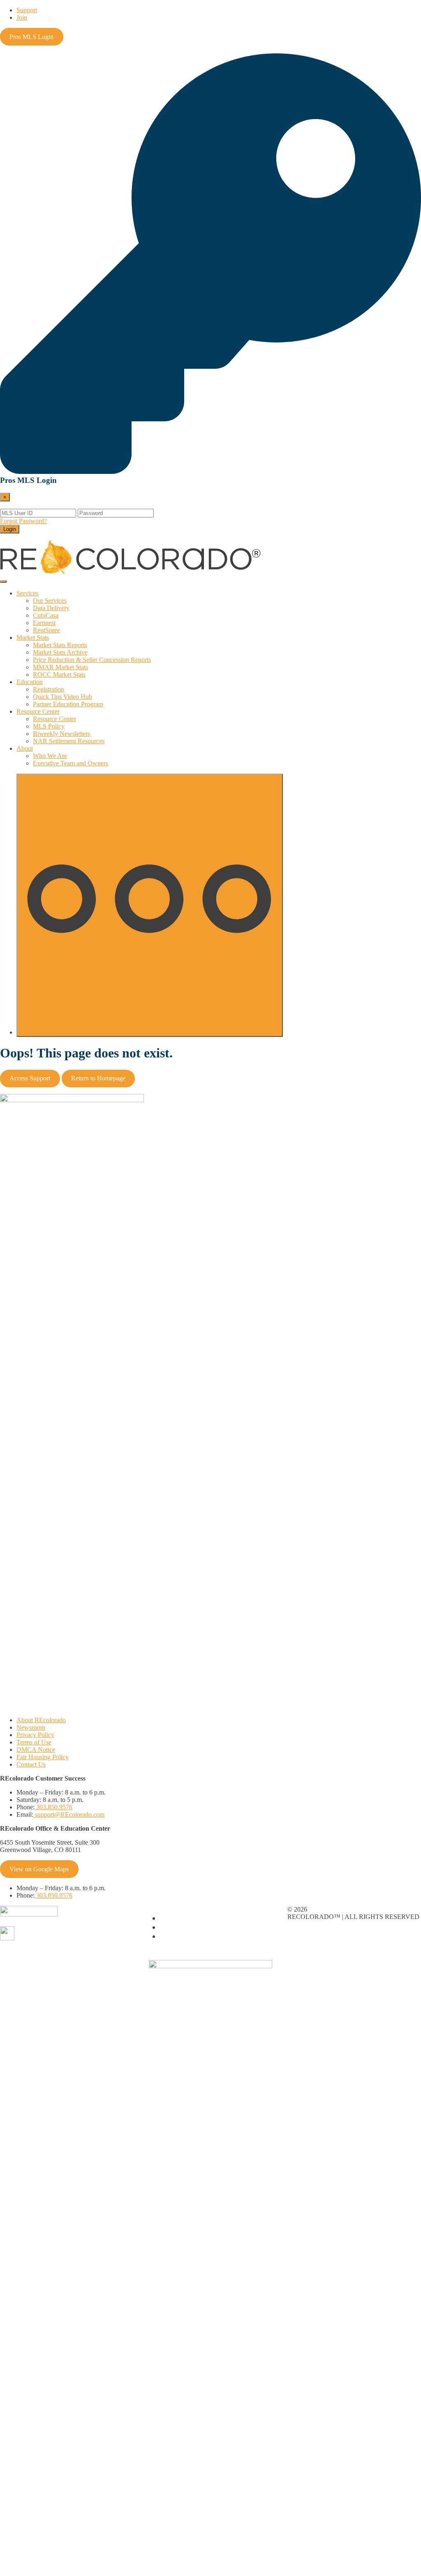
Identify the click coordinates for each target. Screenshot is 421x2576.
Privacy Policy (35, 1735)
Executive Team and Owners (71, 763)
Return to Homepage (98, 1078)
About (25, 748)
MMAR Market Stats (60, 667)
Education (30, 682)
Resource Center (38, 711)
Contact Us (31, 1764)
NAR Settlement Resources (69, 741)
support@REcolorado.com (69, 1814)
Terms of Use (34, 1742)
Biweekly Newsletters (61, 734)
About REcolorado (41, 1720)
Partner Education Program (68, 704)
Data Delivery (51, 608)
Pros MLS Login (31, 37)
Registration (49, 689)
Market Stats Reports (60, 645)
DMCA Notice (36, 1750)
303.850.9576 (53, 1807)
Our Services (50, 601)
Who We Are (50, 756)
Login (10, 529)
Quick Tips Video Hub (62, 697)
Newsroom (31, 1727)
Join (22, 17)
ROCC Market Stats (59, 674)
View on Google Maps (39, 1869)
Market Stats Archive (60, 652)
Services (27, 593)
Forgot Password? (23, 521)
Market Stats (33, 638)
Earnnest (44, 623)
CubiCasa (46, 615)
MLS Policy (49, 726)
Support (27, 10)
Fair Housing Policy (43, 1757)
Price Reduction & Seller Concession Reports (92, 660)
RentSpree (46, 630)
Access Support (30, 1078)
